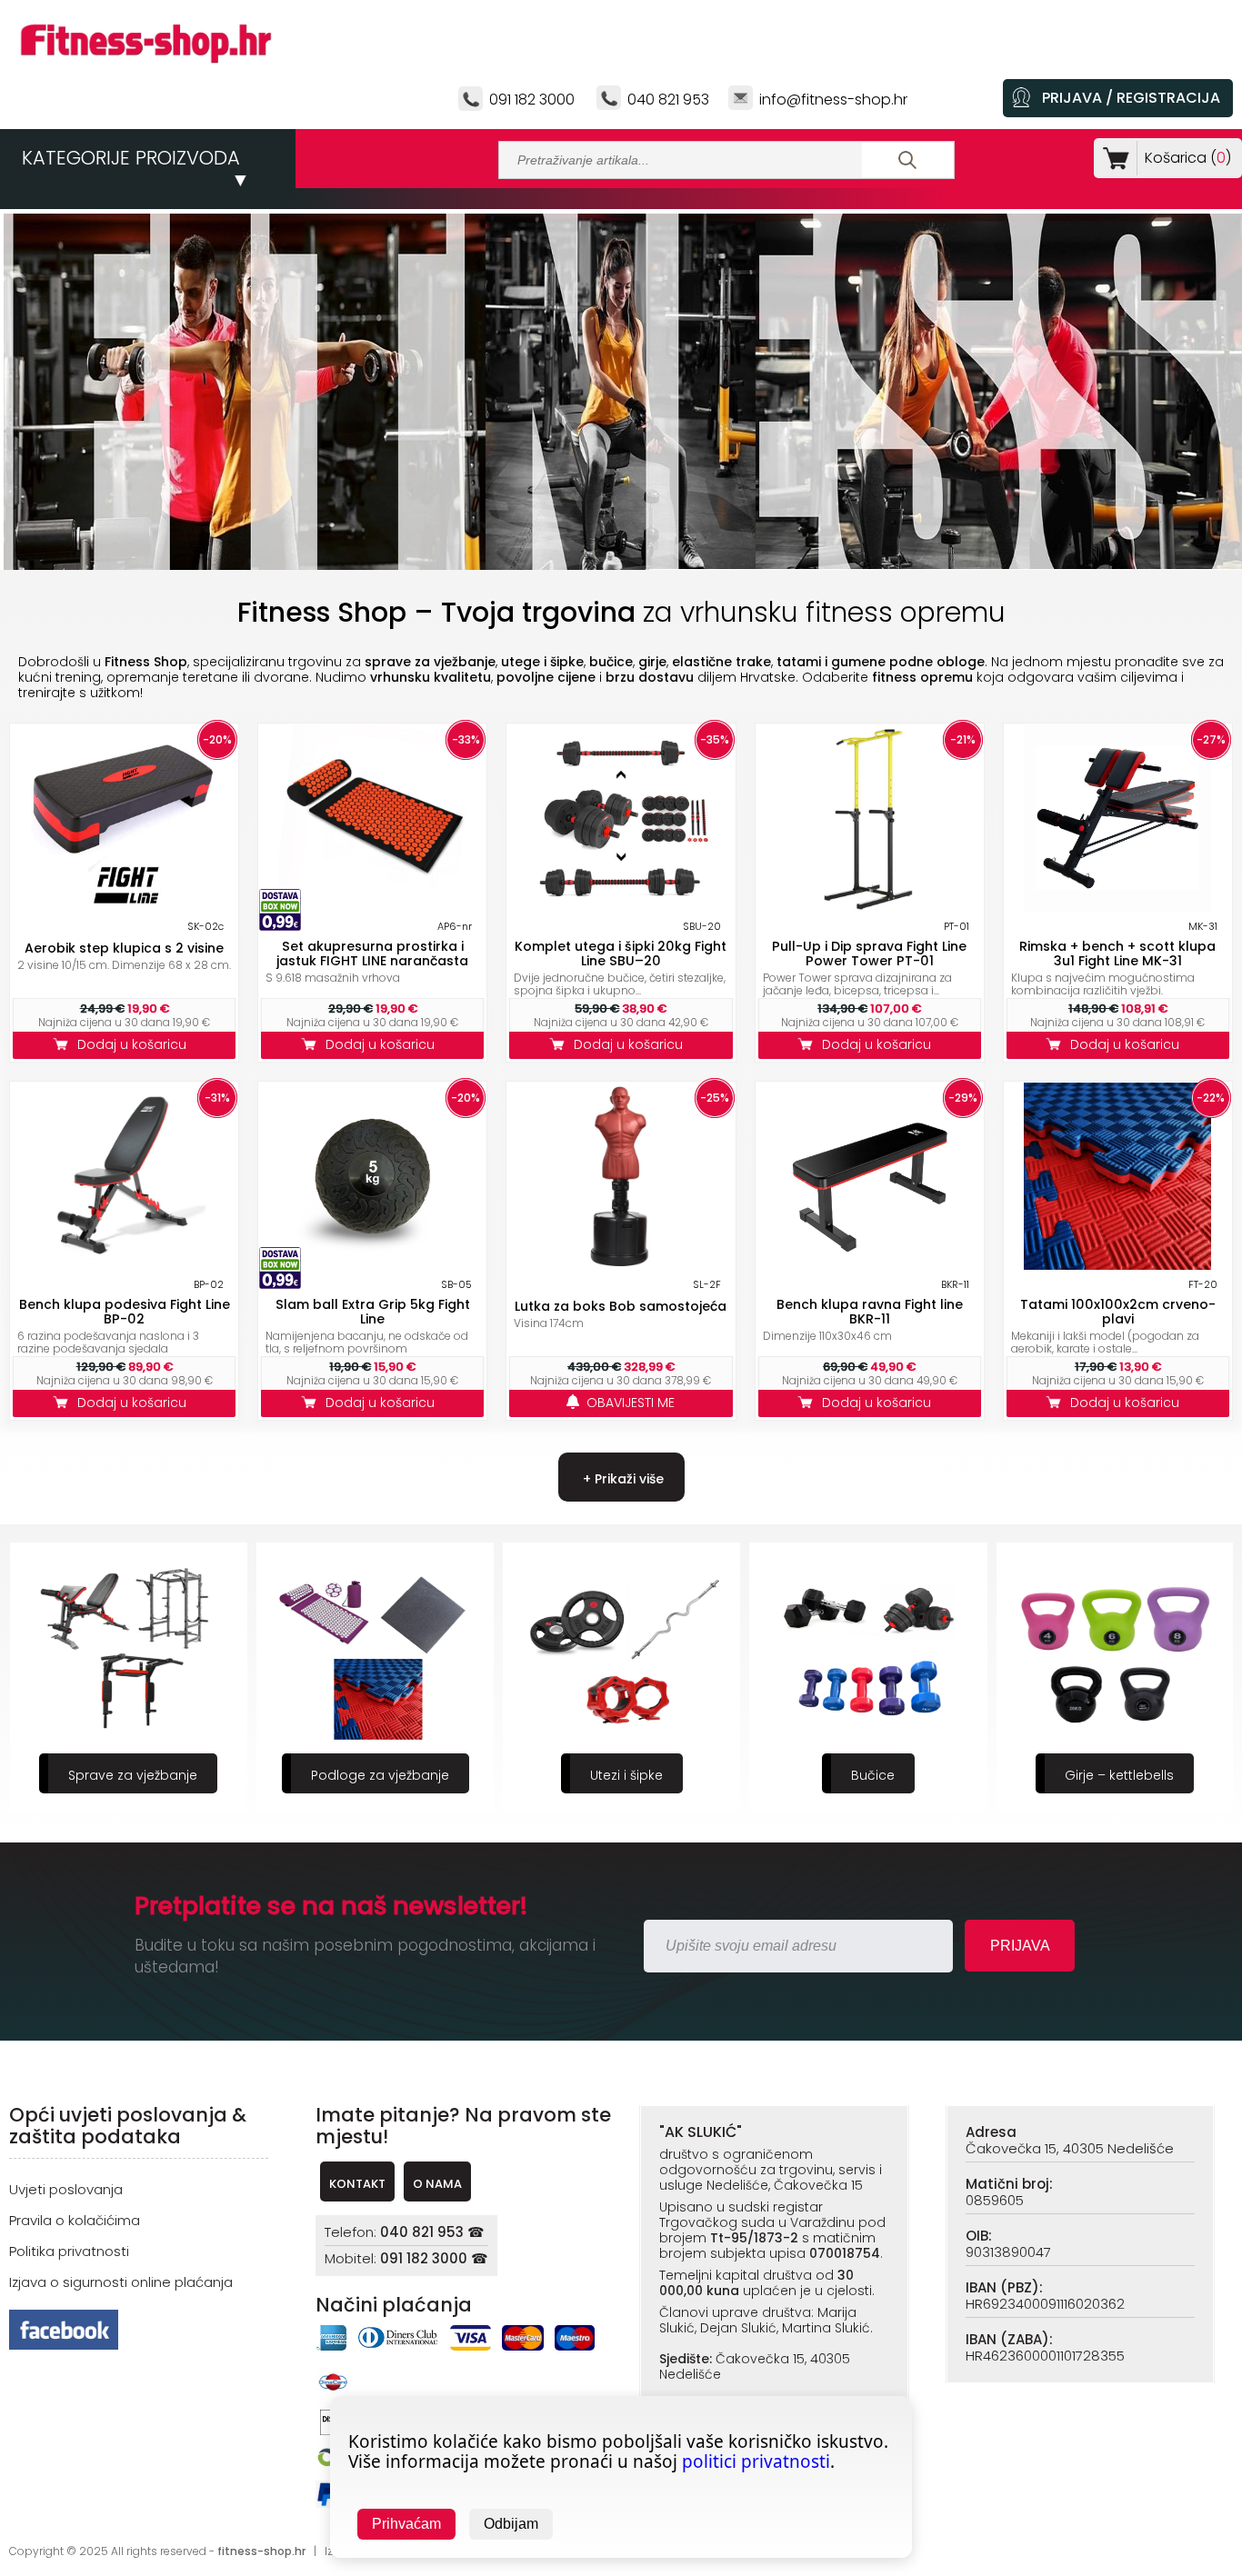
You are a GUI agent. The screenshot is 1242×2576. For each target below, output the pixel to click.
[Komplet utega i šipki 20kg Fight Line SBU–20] (621, 907)
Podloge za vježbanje (380, 1775)
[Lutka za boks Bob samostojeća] (621, 1265)
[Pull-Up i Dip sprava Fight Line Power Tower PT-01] (869, 907)
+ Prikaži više (621, 1479)
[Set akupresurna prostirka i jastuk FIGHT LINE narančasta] (373, 907)
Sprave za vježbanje (133, 1775)
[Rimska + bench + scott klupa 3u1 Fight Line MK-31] (1117, 907)
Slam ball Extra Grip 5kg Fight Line (373, 1312)
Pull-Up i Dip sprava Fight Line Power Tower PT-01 (869, 954)
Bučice (873, 1775)
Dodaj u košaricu (135, 1044)
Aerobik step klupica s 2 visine (124, 948)
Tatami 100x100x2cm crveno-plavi (1118, 1312)
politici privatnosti (756, 2461)
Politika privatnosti (69, 2251)
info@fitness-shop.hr (833, 100)
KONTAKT (357, 2184)
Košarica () (1188, 158)
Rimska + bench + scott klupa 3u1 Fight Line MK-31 (1117, 954)
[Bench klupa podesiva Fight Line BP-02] (125, 1265)
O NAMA (437, 2184)
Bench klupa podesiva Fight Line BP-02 (125, 1312)
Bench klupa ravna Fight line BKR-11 (870, 1312)
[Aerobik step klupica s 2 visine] (125, 907)
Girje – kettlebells (1119, 1775)
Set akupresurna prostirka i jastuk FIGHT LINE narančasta (372, 954)
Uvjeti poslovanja (66, 2189)
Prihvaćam (406, 2524)
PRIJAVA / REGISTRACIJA (1131, 98)
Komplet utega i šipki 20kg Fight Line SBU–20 (621, 954)
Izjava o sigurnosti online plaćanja (121, 2282)
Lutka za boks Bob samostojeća (621, 1306)
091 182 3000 (532, 100)
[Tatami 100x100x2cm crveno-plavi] (1117, 1265)
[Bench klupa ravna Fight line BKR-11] (869, 1265)
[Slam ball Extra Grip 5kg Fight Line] (373, 1265)
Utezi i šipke (626, 1775)
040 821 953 (668, 100)
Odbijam (511, 2524)
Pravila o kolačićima (75, 2220)
